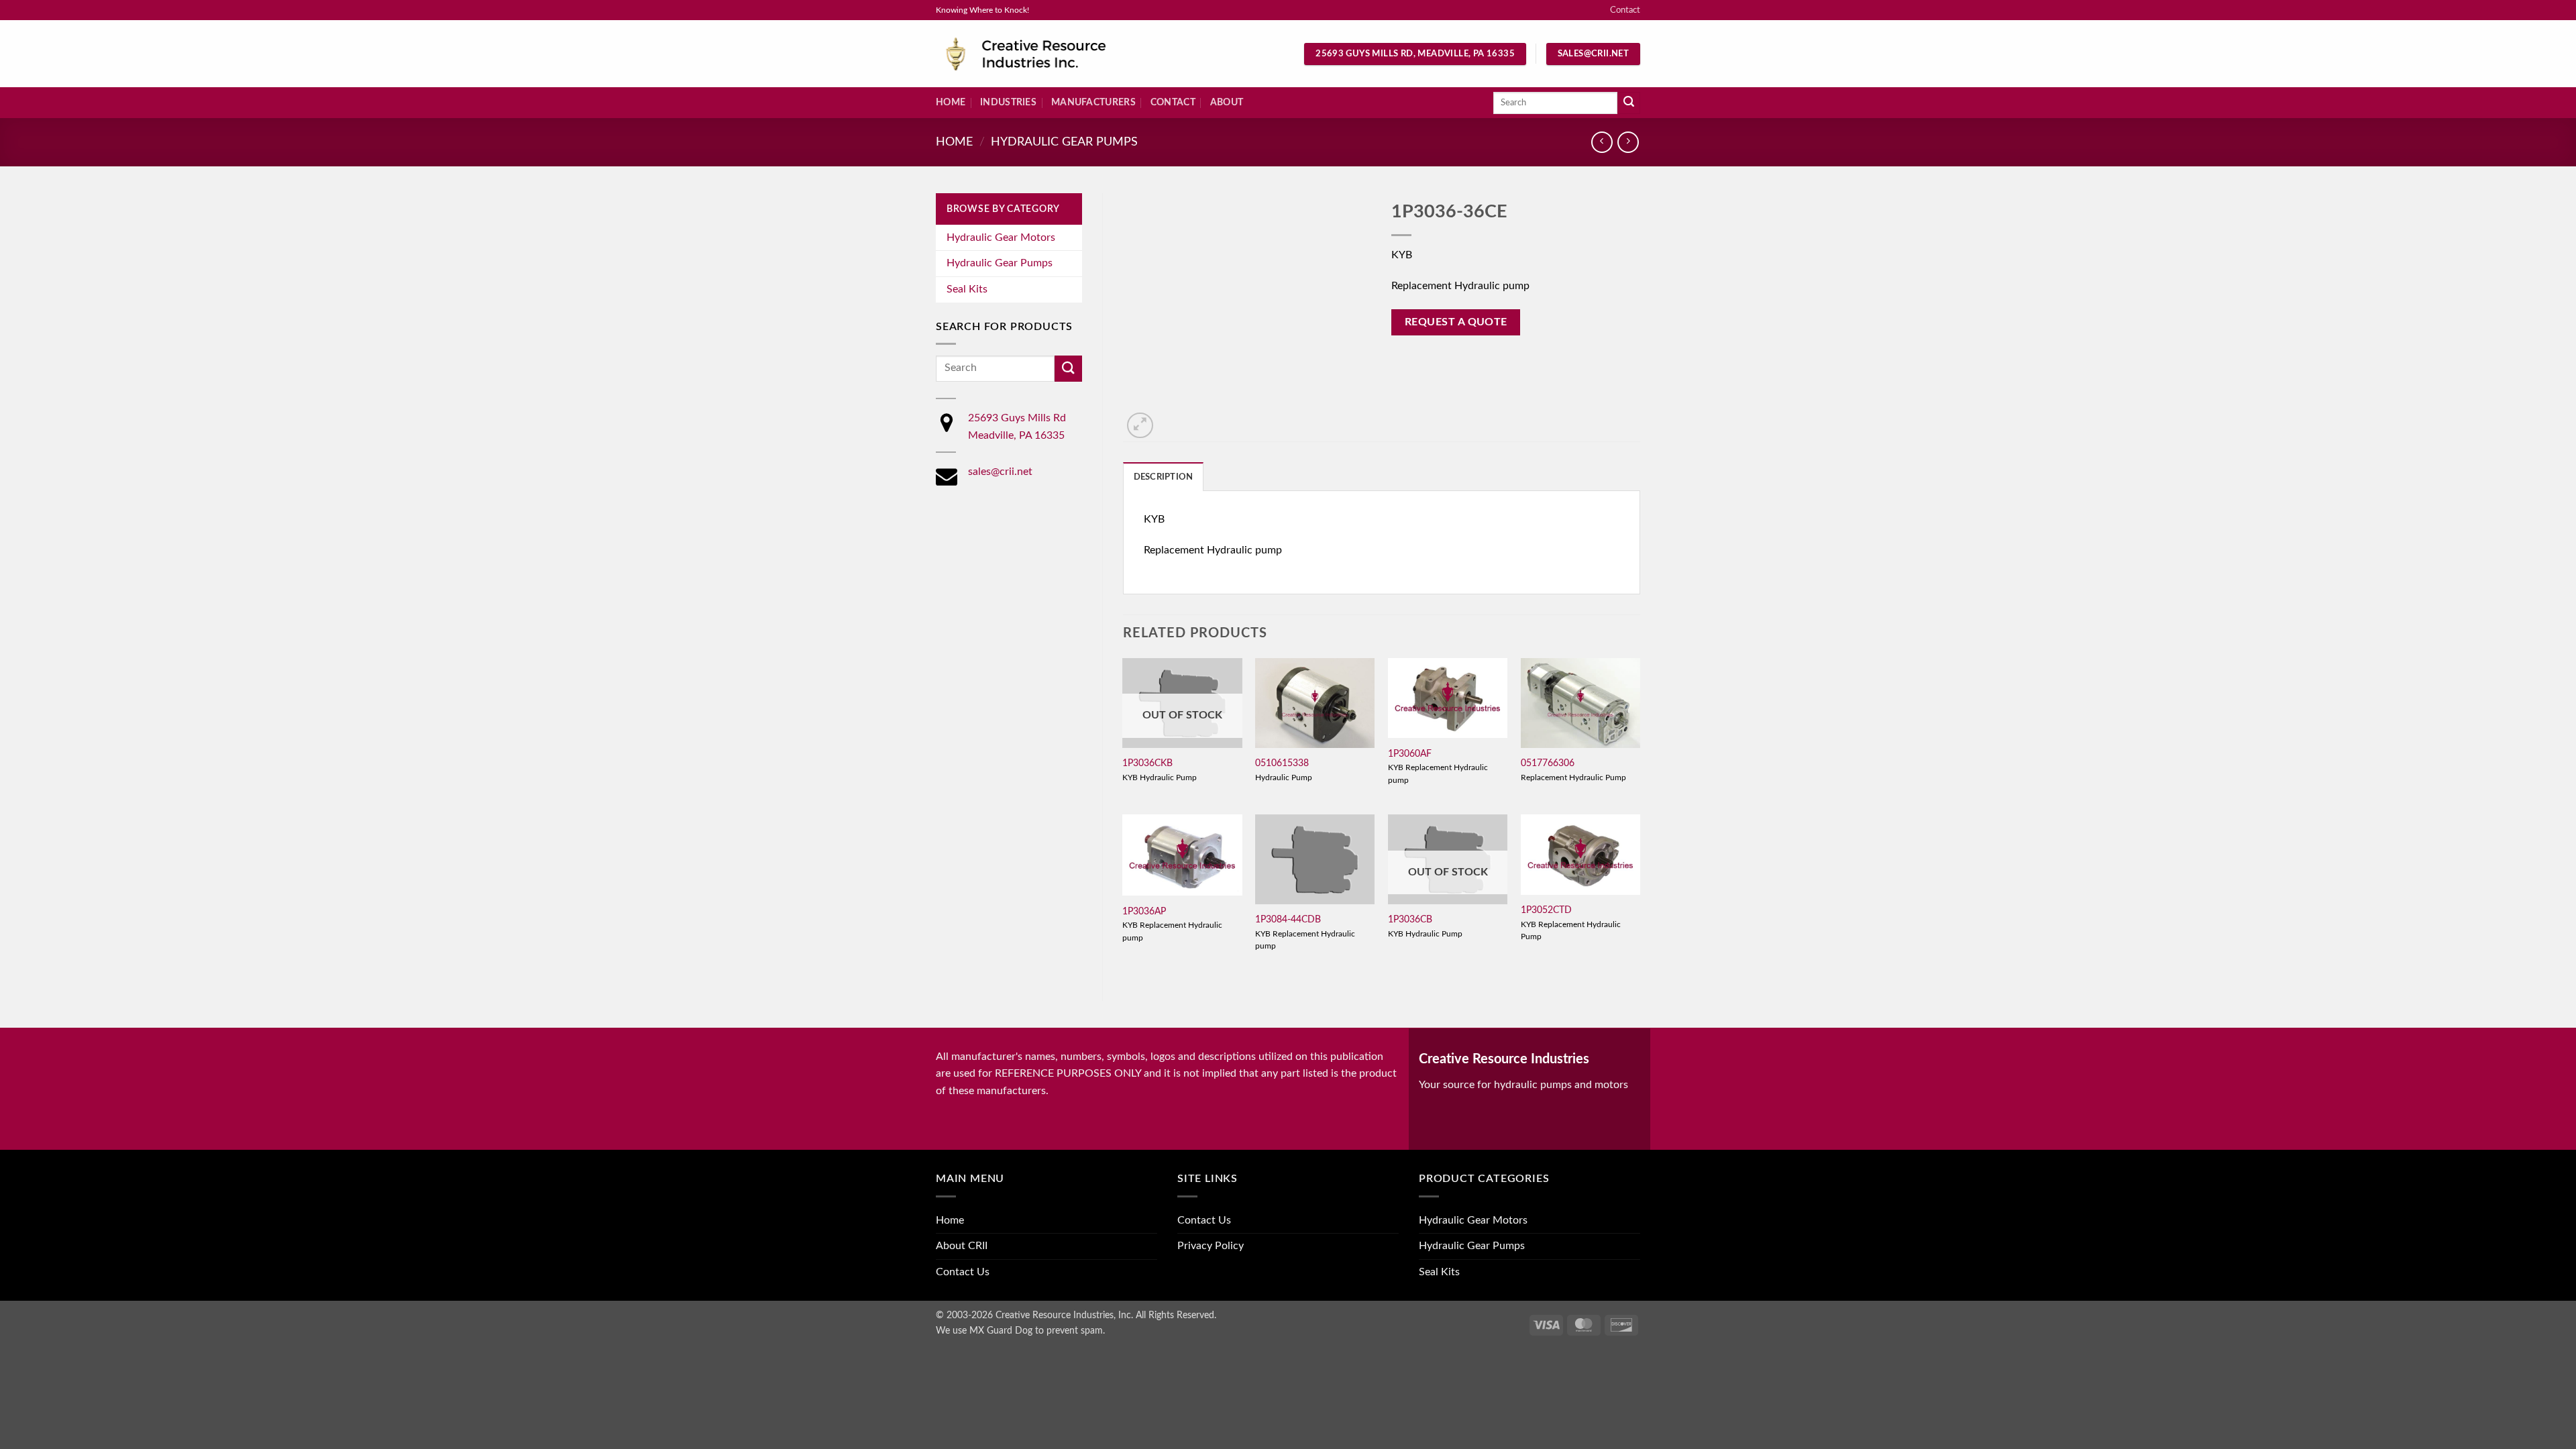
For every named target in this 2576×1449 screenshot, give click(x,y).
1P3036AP (1144, 911)
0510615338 (1282, 763)
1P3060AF (1410, 754)
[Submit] (1629, 103)
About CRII (962, 1246)
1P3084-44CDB (1288, 919)
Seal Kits (967, 289)
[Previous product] (1628, 142)
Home (951, 102)
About (1227, 102)
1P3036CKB (1147, 763)
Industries (1008, 102)
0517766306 (1548, 763)
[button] (1140, 426)
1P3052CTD (1546, 910)
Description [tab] (1164, 477)
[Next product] (1602, 142)
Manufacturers (1093, 102)
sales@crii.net (1000, 472)
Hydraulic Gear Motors (1001, 237)
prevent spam (1075, 1331)
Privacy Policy (1211, 1246)
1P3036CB (1410, 919)
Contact (1625, 10)
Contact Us (963, 1272)
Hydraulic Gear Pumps (1064, 142)
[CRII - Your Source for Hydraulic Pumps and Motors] (1046, 54)
